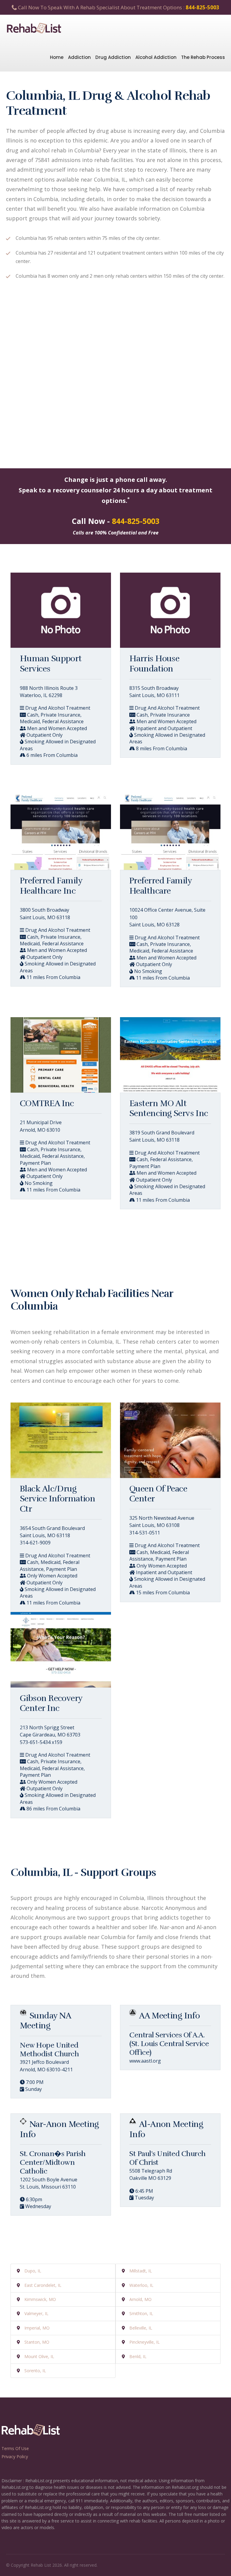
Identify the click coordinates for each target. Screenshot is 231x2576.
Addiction (79, 57)
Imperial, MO (37, 2328)
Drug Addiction (113, 57)
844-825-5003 (202, 7)
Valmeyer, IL (36, 2313)
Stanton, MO (37, 2342)
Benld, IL (138, 2356)
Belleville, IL (141, 2328)
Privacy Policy (15, 2457)
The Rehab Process (203, 57)
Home (57, 57)
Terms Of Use (15, 2448)
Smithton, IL (141, 2313)
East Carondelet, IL (43, 2285)
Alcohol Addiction (156, 57)
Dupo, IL (33, 2271)
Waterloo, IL (141, 2285)
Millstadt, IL (141, 2271)
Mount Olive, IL (39, 2356)
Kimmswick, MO (40, 2299)
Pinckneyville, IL (145, 2342)
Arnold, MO (140, 2299)
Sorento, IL (35, 2371)
